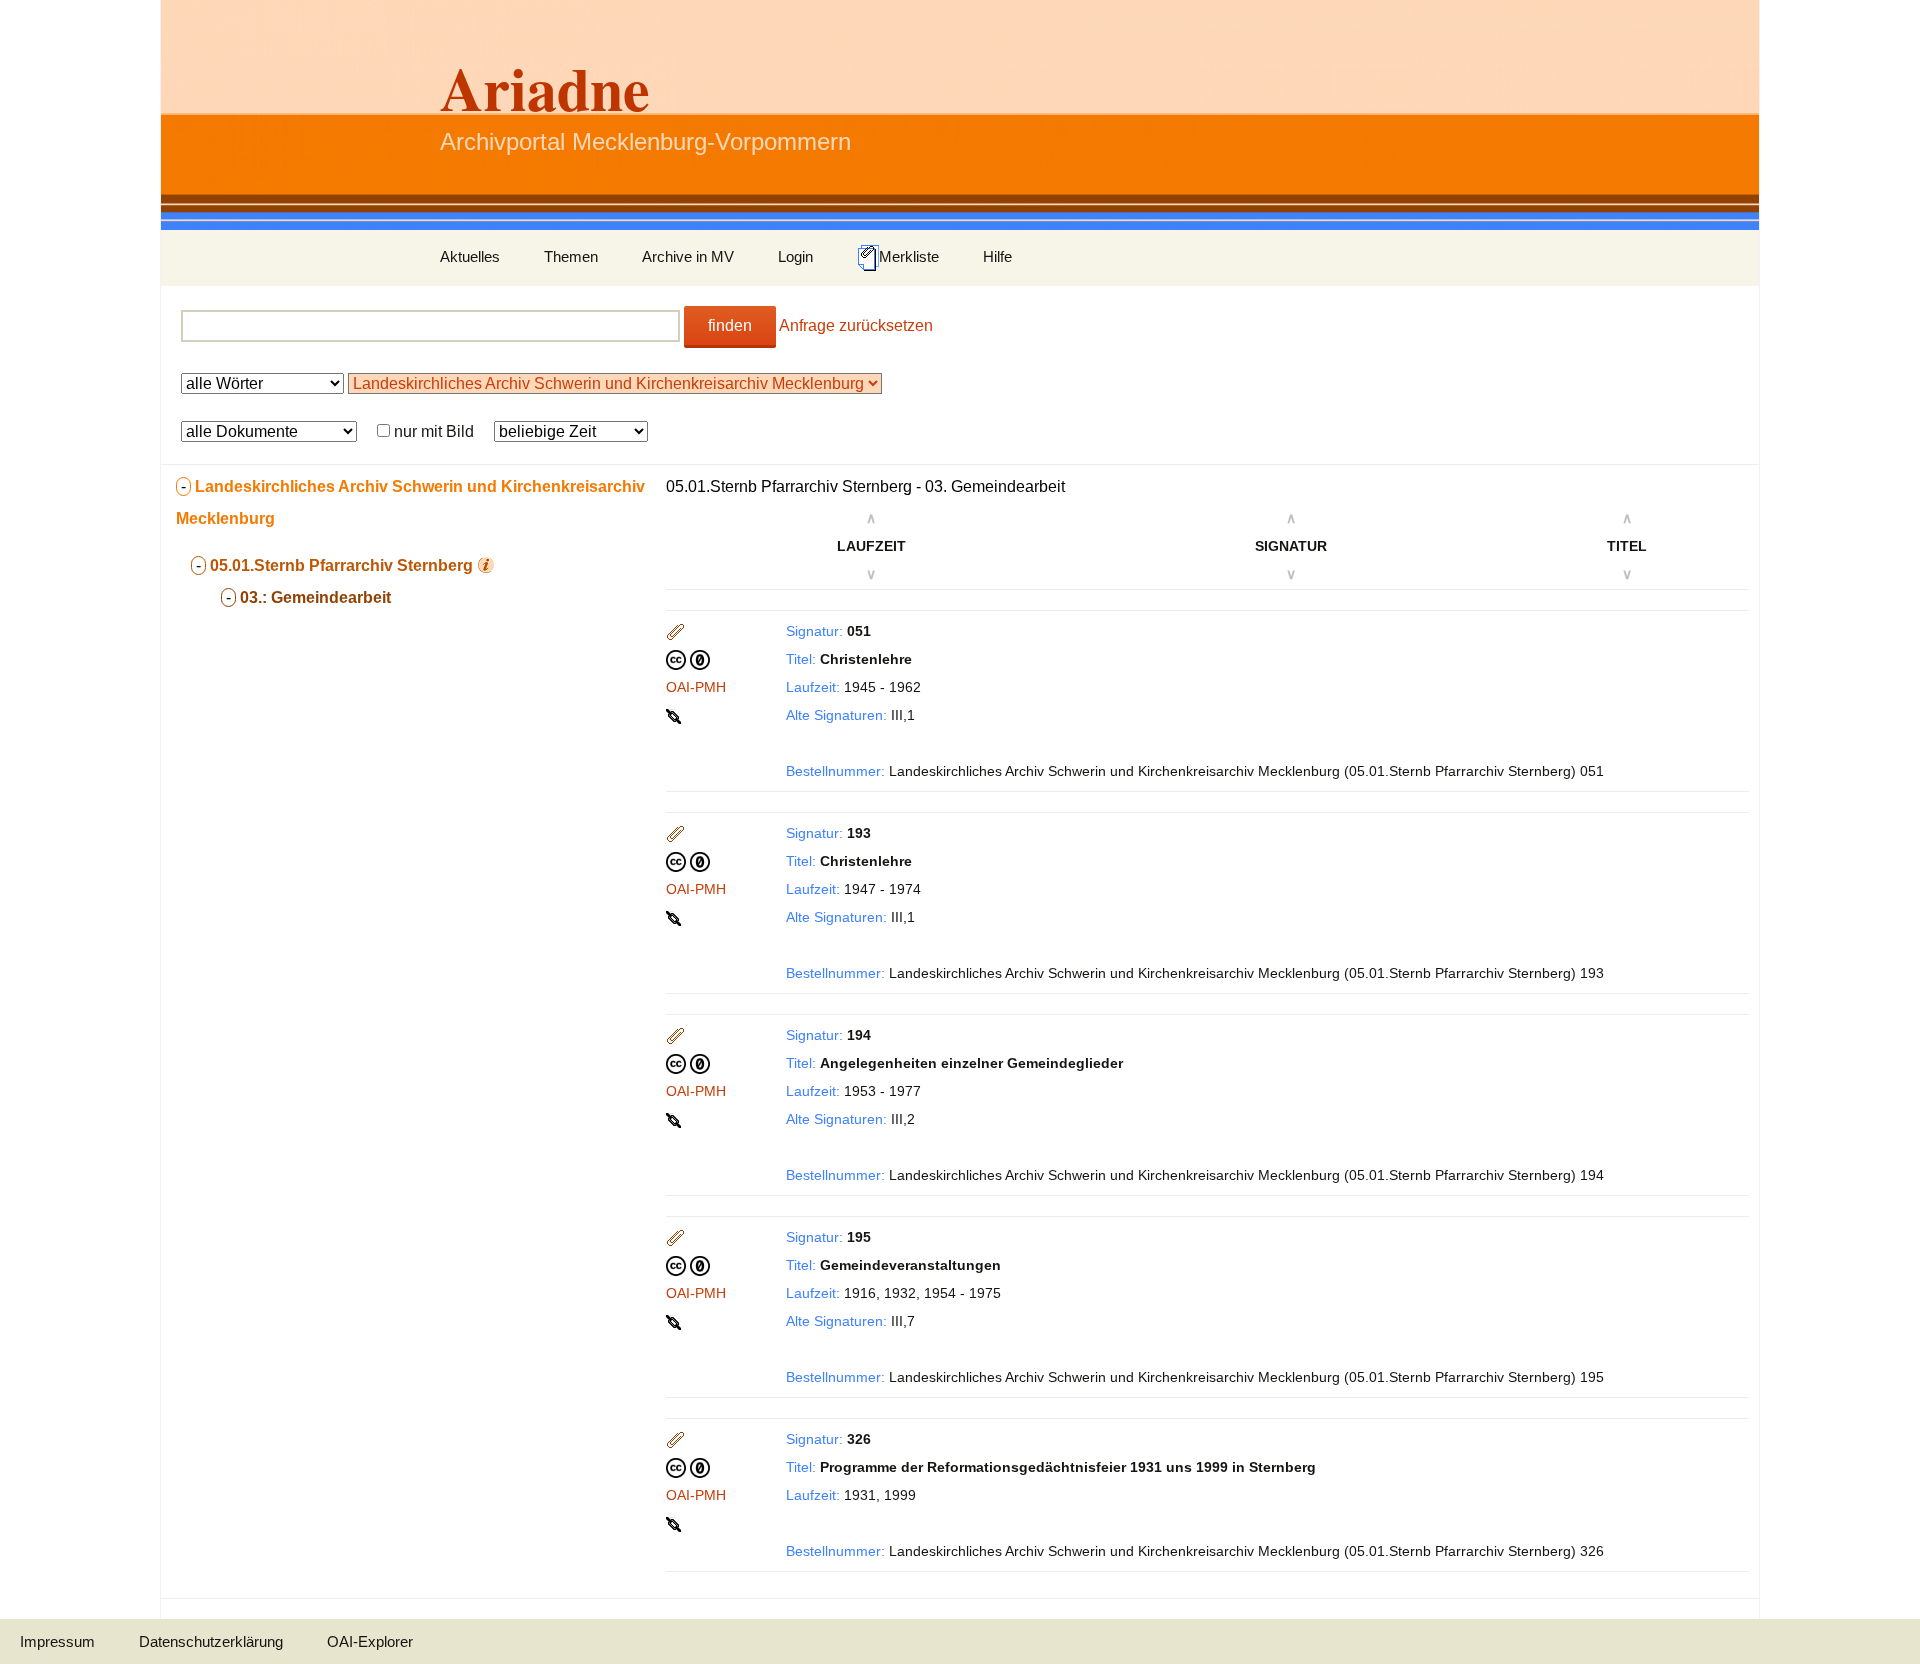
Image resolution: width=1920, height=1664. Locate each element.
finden (730, 325)
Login (795, 256)
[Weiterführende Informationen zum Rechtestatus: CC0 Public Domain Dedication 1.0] (688, 659)
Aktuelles (470, 256)
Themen (571, 256)
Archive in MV (688, 256)
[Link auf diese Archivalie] (675, 715)
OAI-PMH (696, 687)
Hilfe (997, 256)
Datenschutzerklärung (211, 1641)
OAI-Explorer (370, 1641)
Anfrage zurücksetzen (856, 325)
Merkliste (909, 256)
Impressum (57, 1641)
